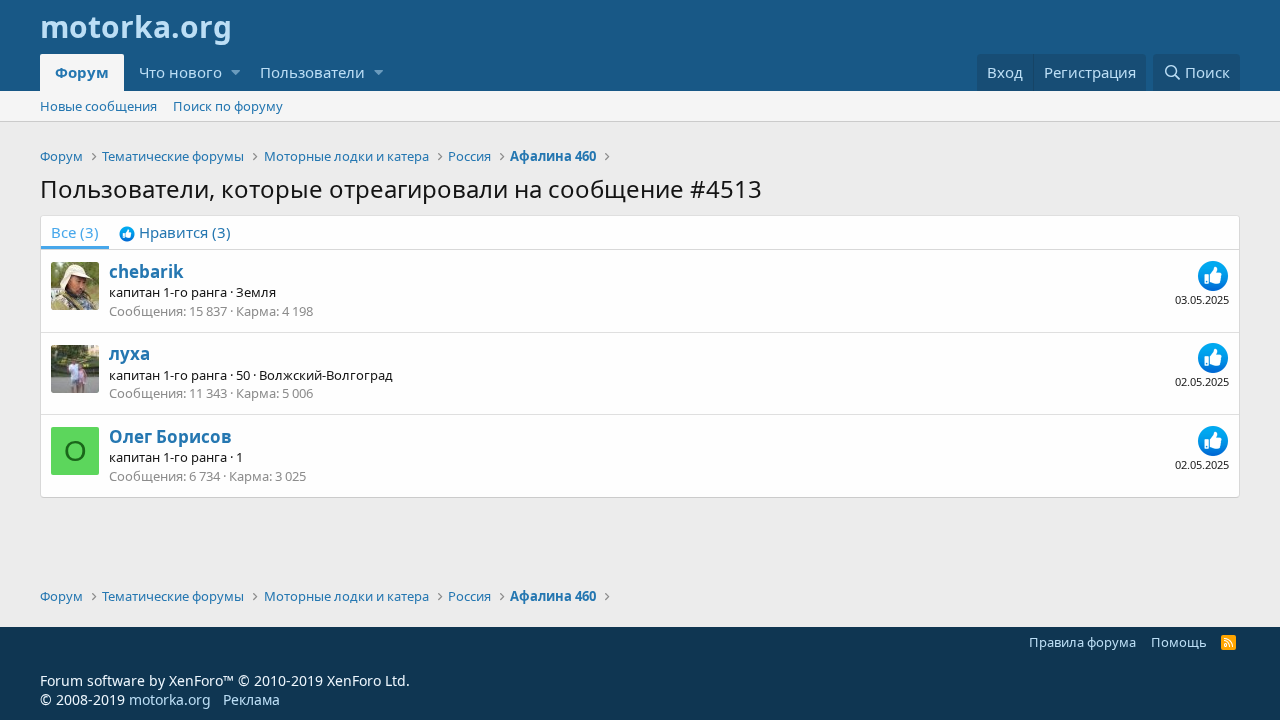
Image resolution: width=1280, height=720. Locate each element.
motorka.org (170, 699)
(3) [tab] (75, 232)
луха (129, 353)
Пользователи (312, 72)
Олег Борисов (170, 436)
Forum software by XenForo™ (225, 680)
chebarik (146, 271)
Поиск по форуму (228, 106)
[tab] (175, 232)
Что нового (180, 72)
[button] (235, 72)
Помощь (1179, 642)
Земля (256, 292)
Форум (82, 72)
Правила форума (1082, 642)
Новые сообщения (98, 106)
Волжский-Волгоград (326, 375)
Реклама (251, 699)
